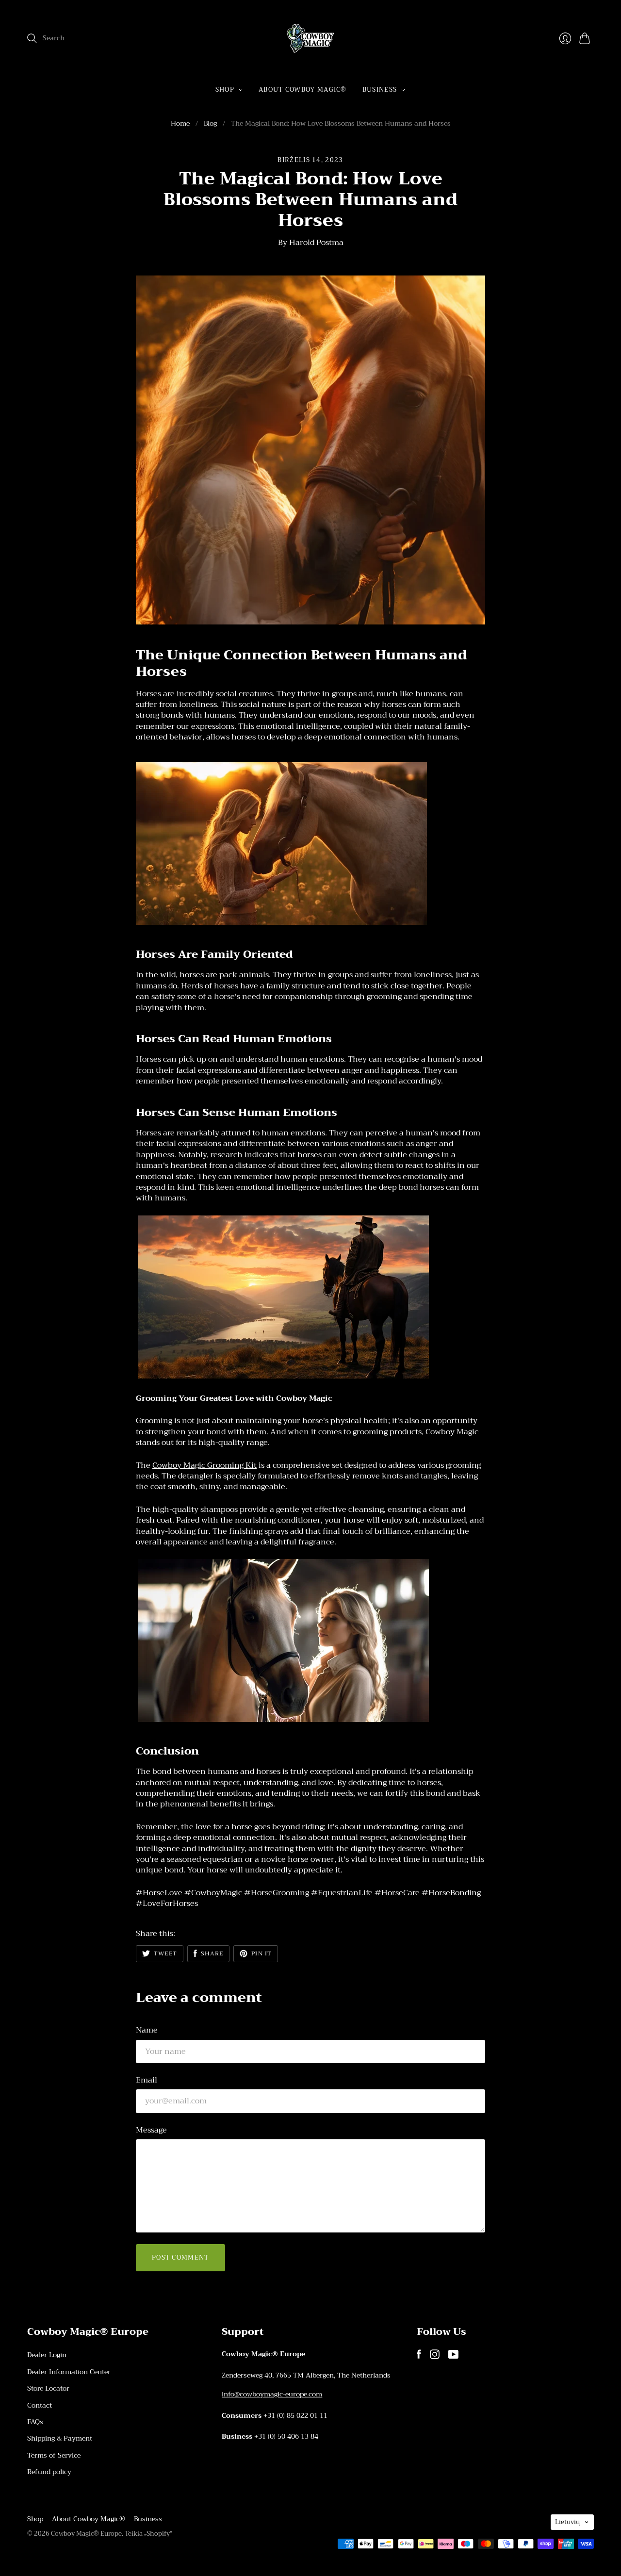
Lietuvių (567, 2522)
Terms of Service (54, 2455)
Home (180, 124)
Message (151, 2130)
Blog (210, 124)
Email (147, 2080)
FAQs (35, 2422)
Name (147, 2030)
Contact (40, 2405)
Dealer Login (47, 2355)
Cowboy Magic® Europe (86, 2534)
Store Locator (48, 2388)
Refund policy (49, 2472)
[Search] (32, 38)
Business (380, 90)
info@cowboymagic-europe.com (272, 2394)
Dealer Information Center (69, 2372)
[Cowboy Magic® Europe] (310, 38)
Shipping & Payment (60, 2438)
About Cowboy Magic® (303, 90)
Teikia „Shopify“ (148, 2534)
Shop (225, 90)
